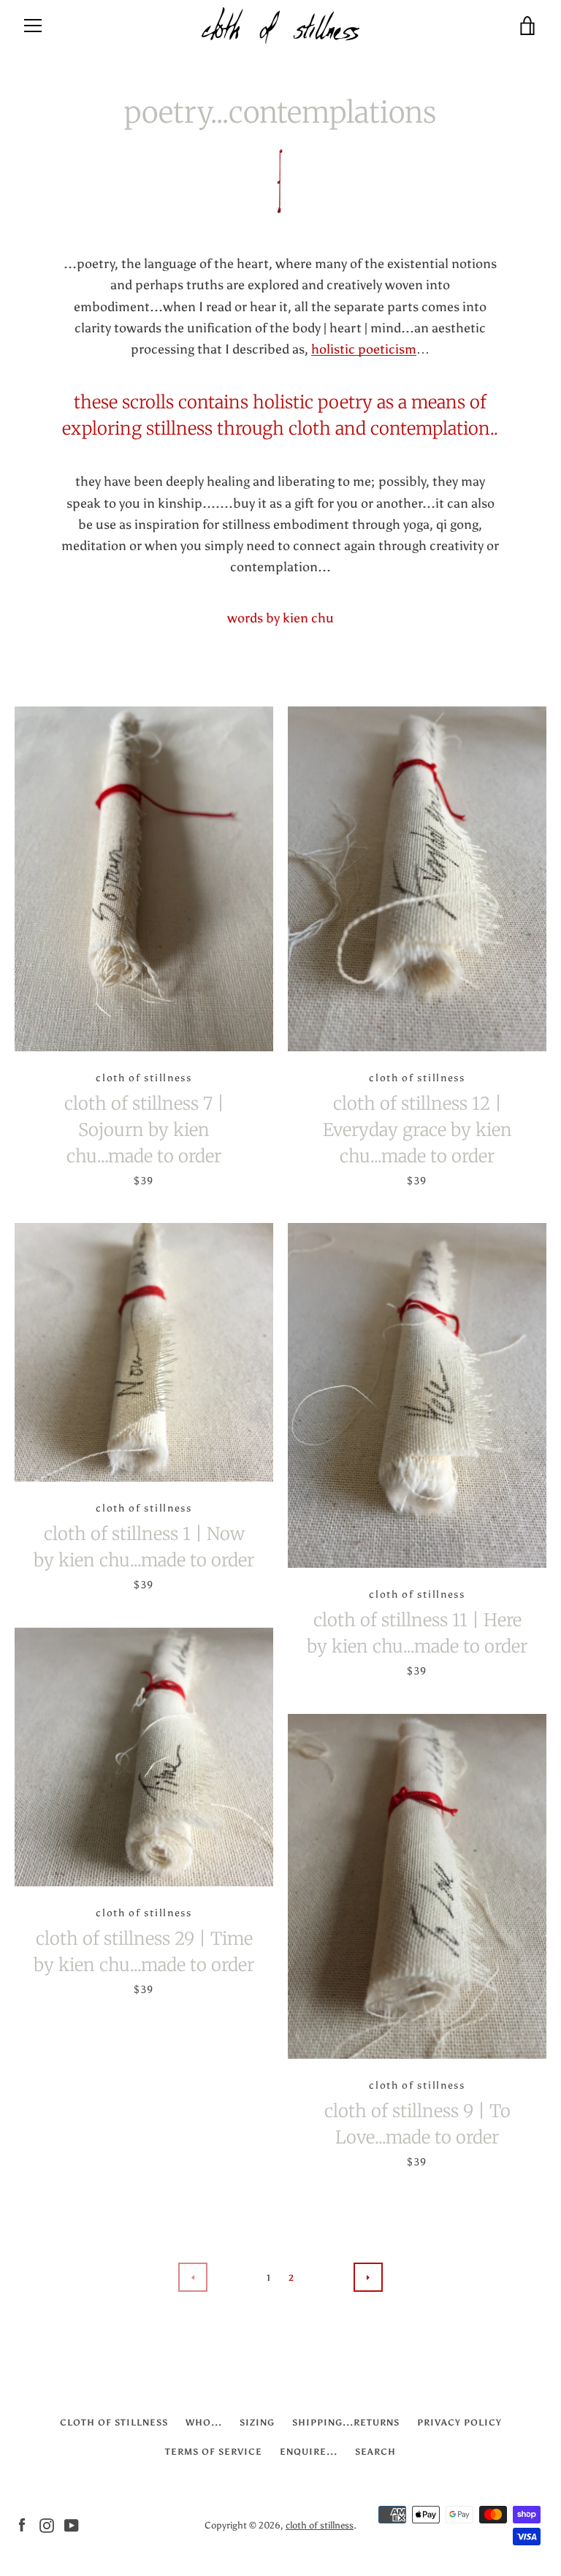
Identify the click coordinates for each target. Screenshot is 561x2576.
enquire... (309, 2452)
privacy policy (459, 2423)
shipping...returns (346, 2423)
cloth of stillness (114, 2423)
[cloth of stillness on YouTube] (72, 2524)
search (375, 2452)
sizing (257, 2423)
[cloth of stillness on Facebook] (22, 2524)
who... (204, 2423)
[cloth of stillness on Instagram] (47, 2524)
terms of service (214, 2452)
